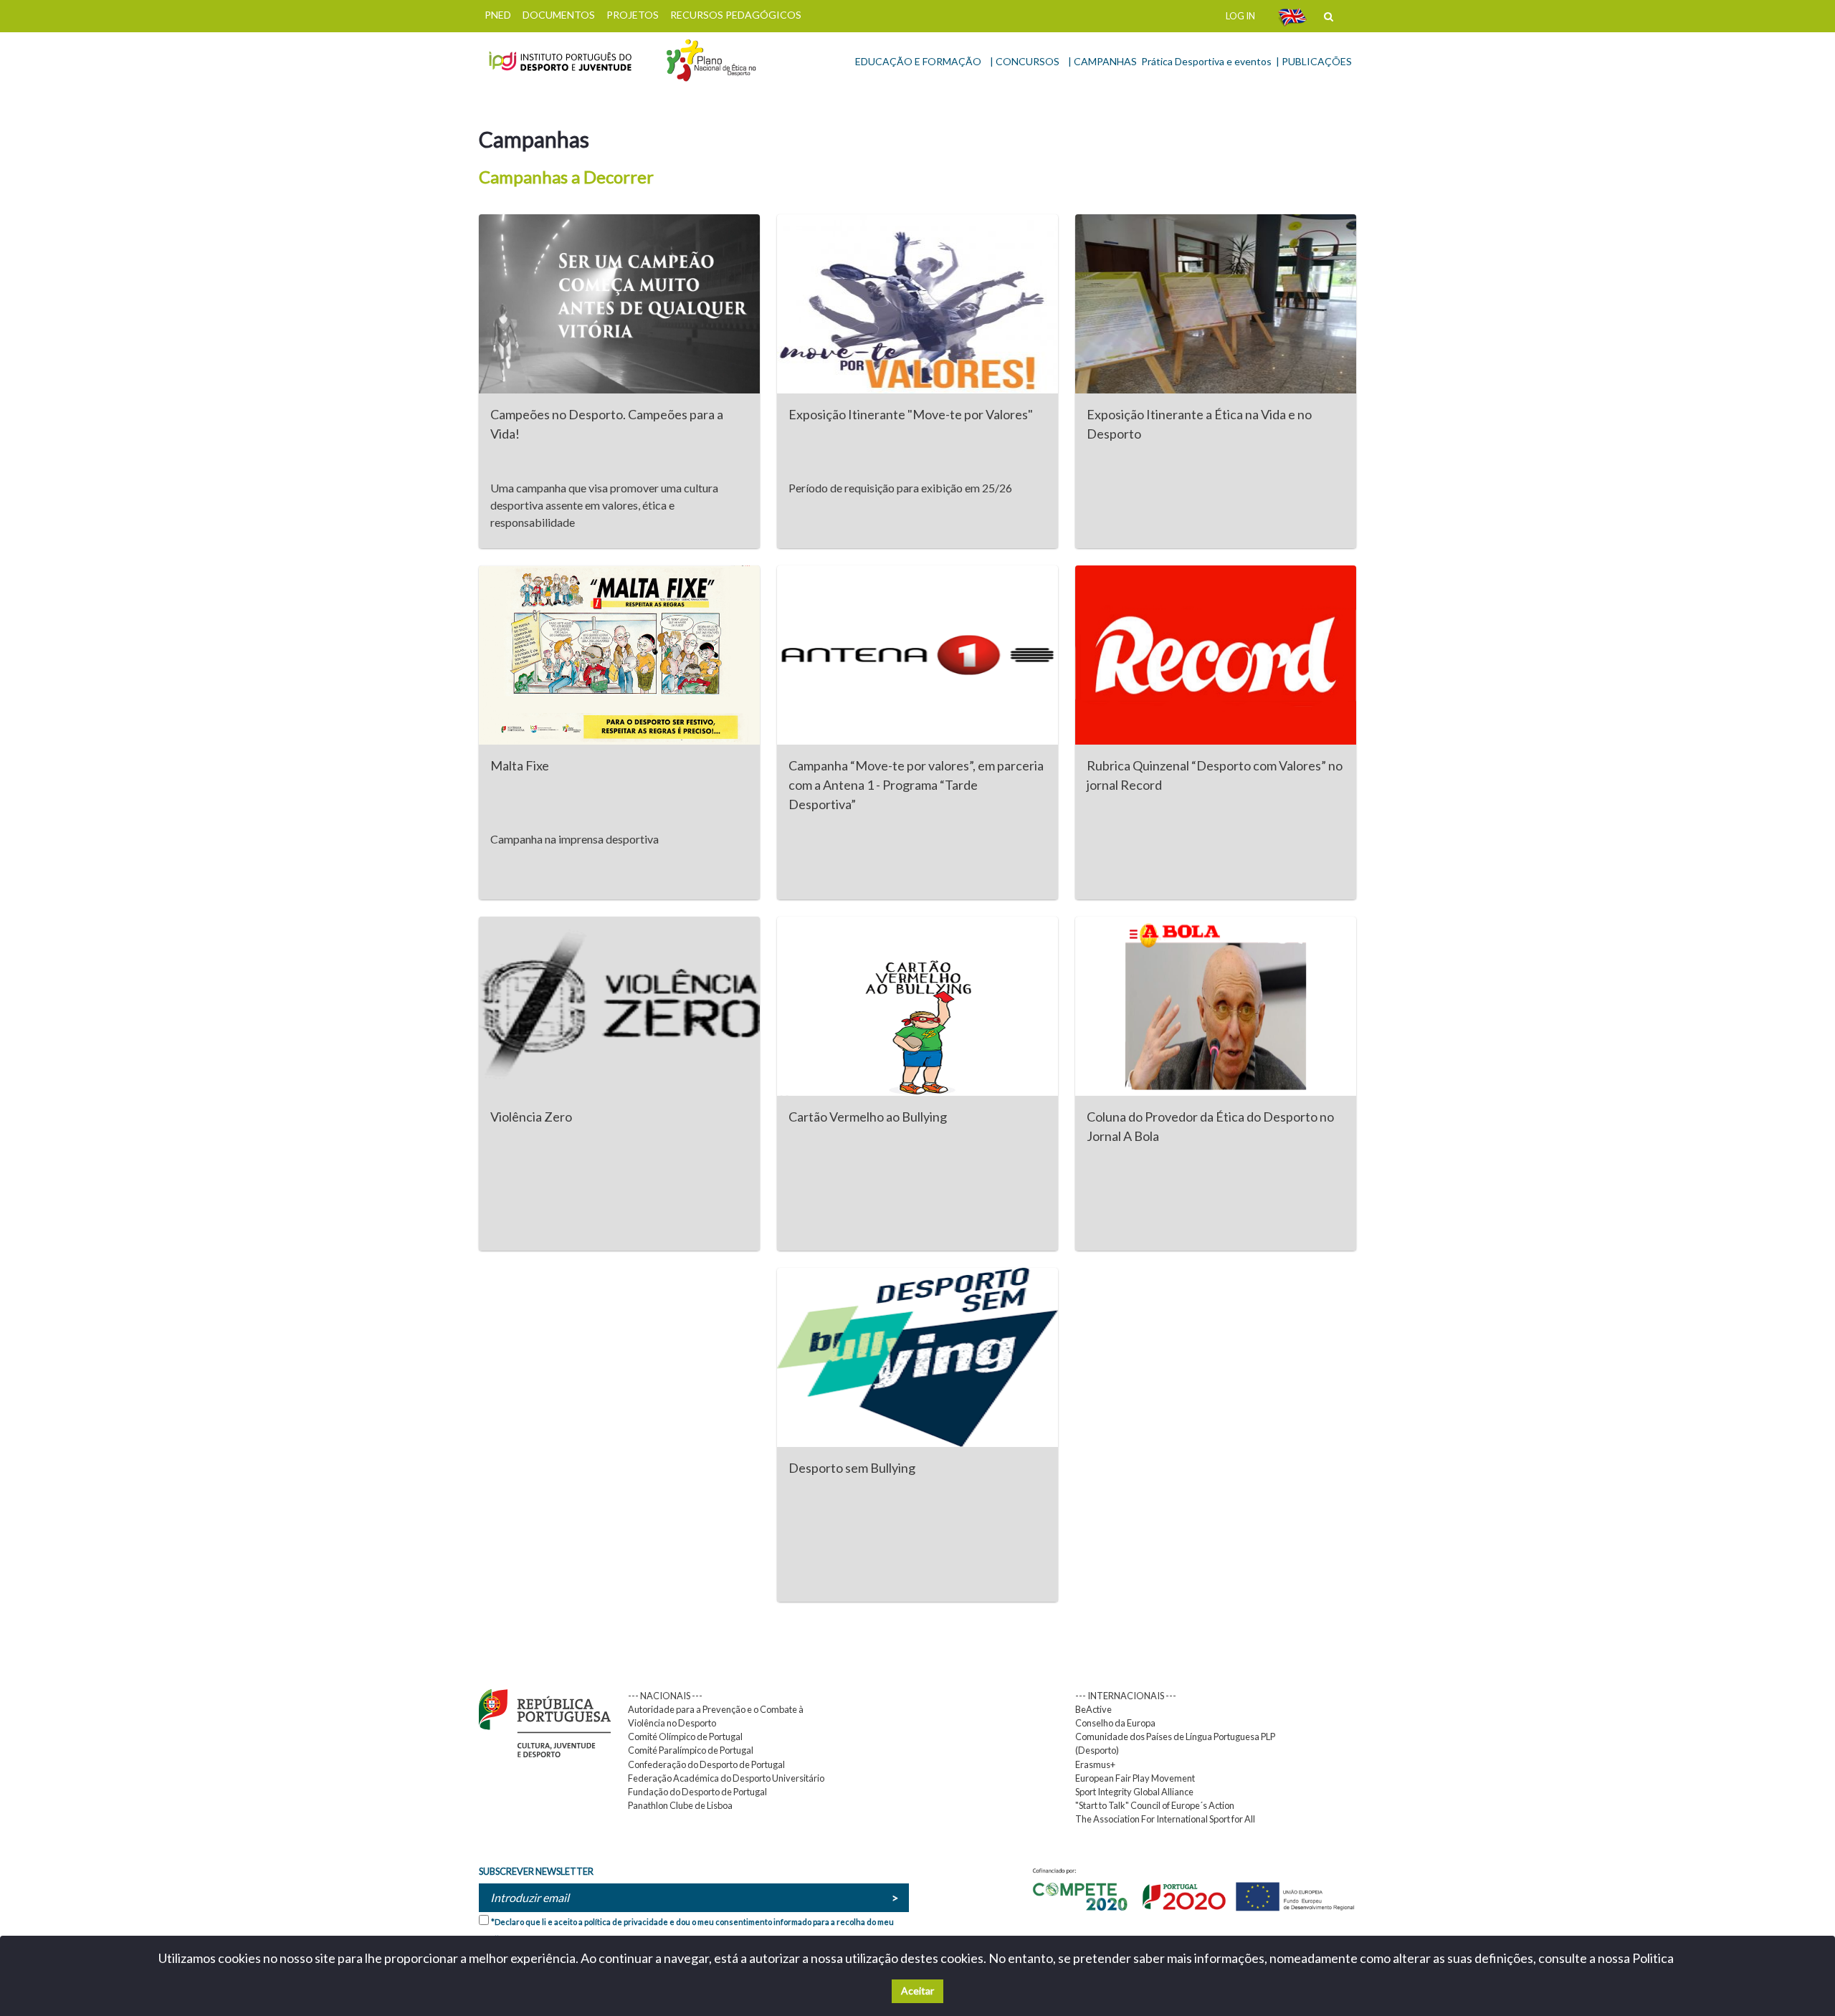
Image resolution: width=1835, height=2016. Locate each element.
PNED (498, 15)
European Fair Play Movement (1135, 1778)
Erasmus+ (1095, 1764)
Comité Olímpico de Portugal (685, 1736)
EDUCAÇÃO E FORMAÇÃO (918, 61)
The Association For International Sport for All (1165, 1819)
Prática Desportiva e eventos (1206, 61)
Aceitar (917, 1991)
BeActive (1093, 1709)
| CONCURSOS (1025, 61)
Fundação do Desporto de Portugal (697, 1792)
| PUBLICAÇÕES (1314, 61)
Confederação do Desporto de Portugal (706, 1764)
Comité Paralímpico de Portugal (691, 1750)
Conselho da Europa (1115, 1723)
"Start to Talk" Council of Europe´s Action (1155, 1805)
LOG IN (1240, 16)
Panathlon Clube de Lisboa (680, 1805)
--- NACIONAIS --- (665, 1696)
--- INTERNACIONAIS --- (1126, 1696)
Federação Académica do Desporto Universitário (726, 1778)
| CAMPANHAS (1102, 61)
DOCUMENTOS (559, 15)
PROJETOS (633, 15)
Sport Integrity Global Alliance (1134, 1792)
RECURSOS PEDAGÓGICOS (736, 15)
